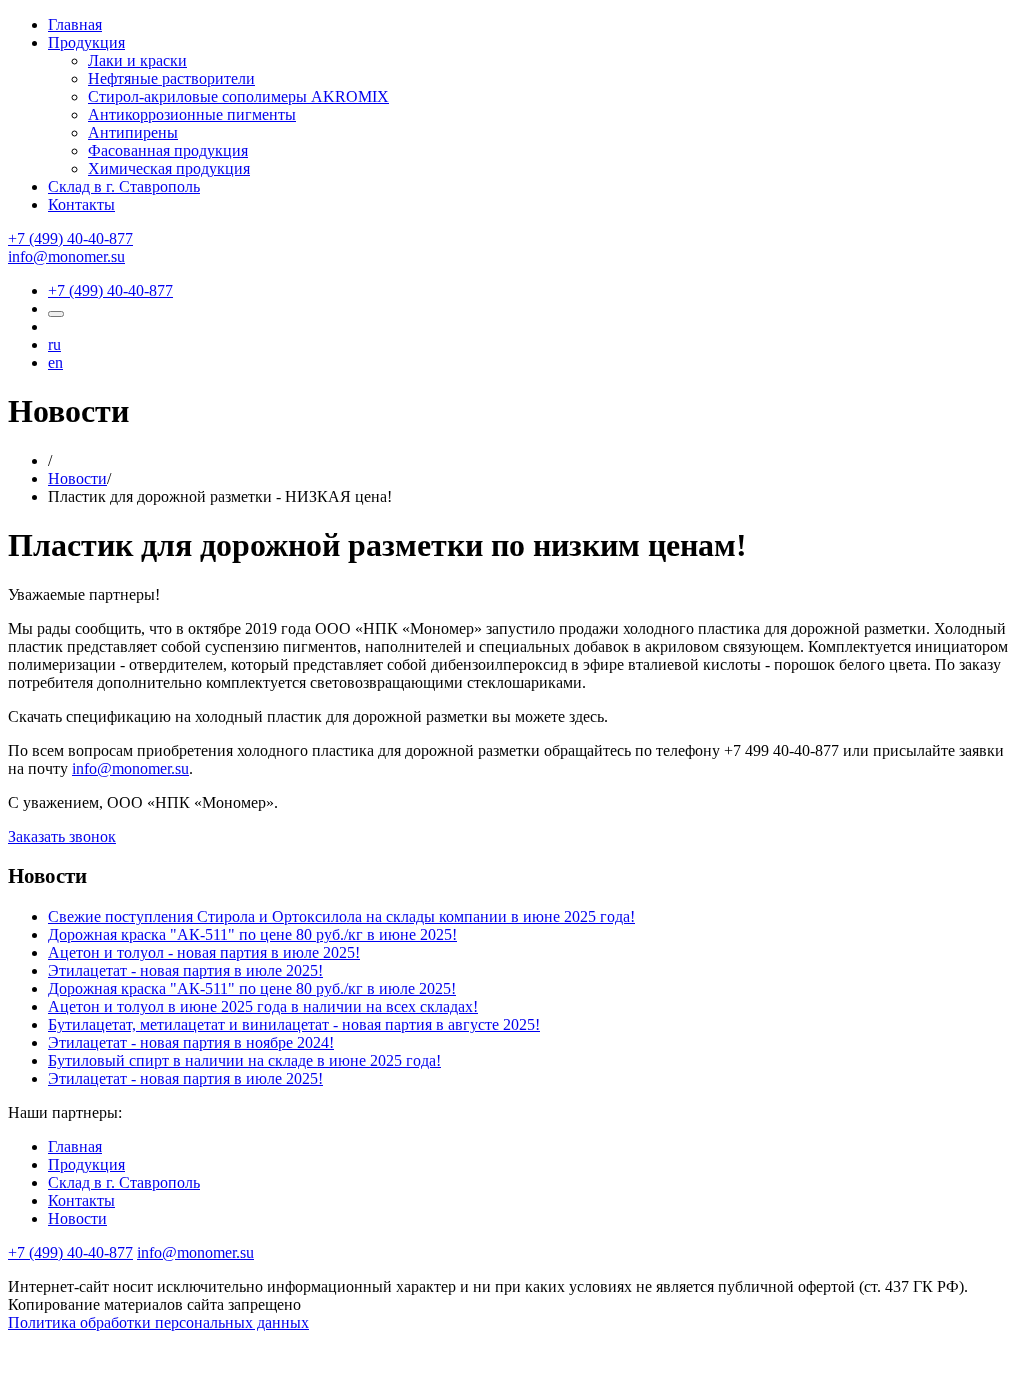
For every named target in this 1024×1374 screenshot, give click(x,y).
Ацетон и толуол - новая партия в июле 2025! (204, 952)
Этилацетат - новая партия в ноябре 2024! (191, 1042)
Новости (77, 478)
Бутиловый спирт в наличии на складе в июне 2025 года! (244, 1060)
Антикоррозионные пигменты (192, 114)
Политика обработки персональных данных (158, 1322)
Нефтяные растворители (171, 78)
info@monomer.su (66, 256)
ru (54, 344)
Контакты (81, 204)
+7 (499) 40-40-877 (70, 238)
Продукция (86, 42)
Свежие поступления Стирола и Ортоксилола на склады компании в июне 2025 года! (341, 916)
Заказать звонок (62, 836)
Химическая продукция (169, 168)
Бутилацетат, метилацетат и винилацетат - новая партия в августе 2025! (294, 1024)
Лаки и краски (137, 60)
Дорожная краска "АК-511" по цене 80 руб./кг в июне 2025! (252, 934)
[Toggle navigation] (56, 314)
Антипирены (133, 132)
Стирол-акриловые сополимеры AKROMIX (238, 96)
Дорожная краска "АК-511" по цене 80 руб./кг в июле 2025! (252, 988)
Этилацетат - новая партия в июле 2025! (185, 970)
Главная (75, 24)
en (55, 362)
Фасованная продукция (168, 150)
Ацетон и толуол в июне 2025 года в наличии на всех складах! (263, 1006)
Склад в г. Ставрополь (124, 186)
